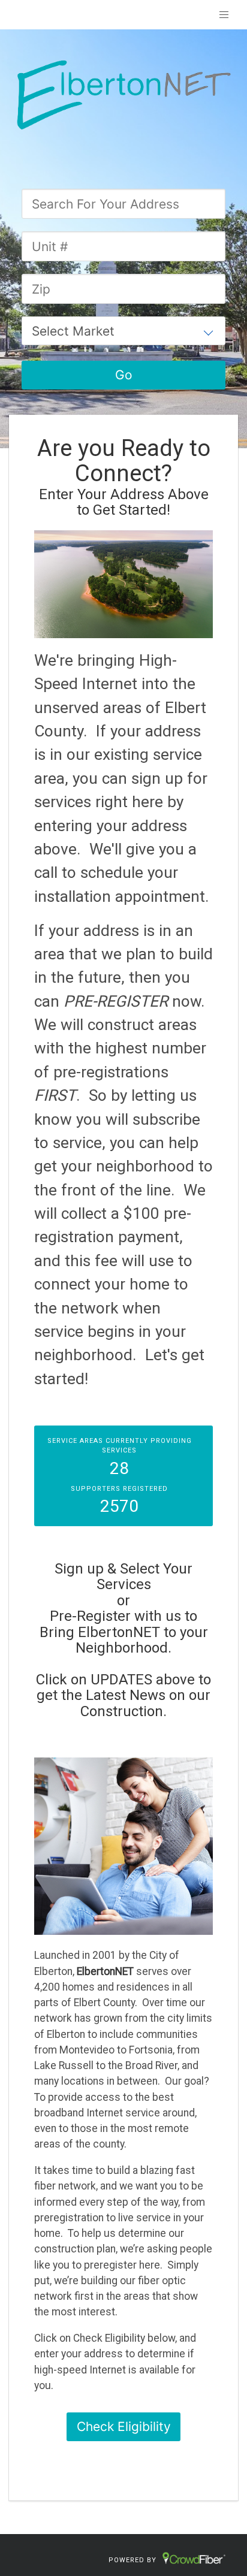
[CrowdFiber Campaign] (123, 93)
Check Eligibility (124, 2426)
